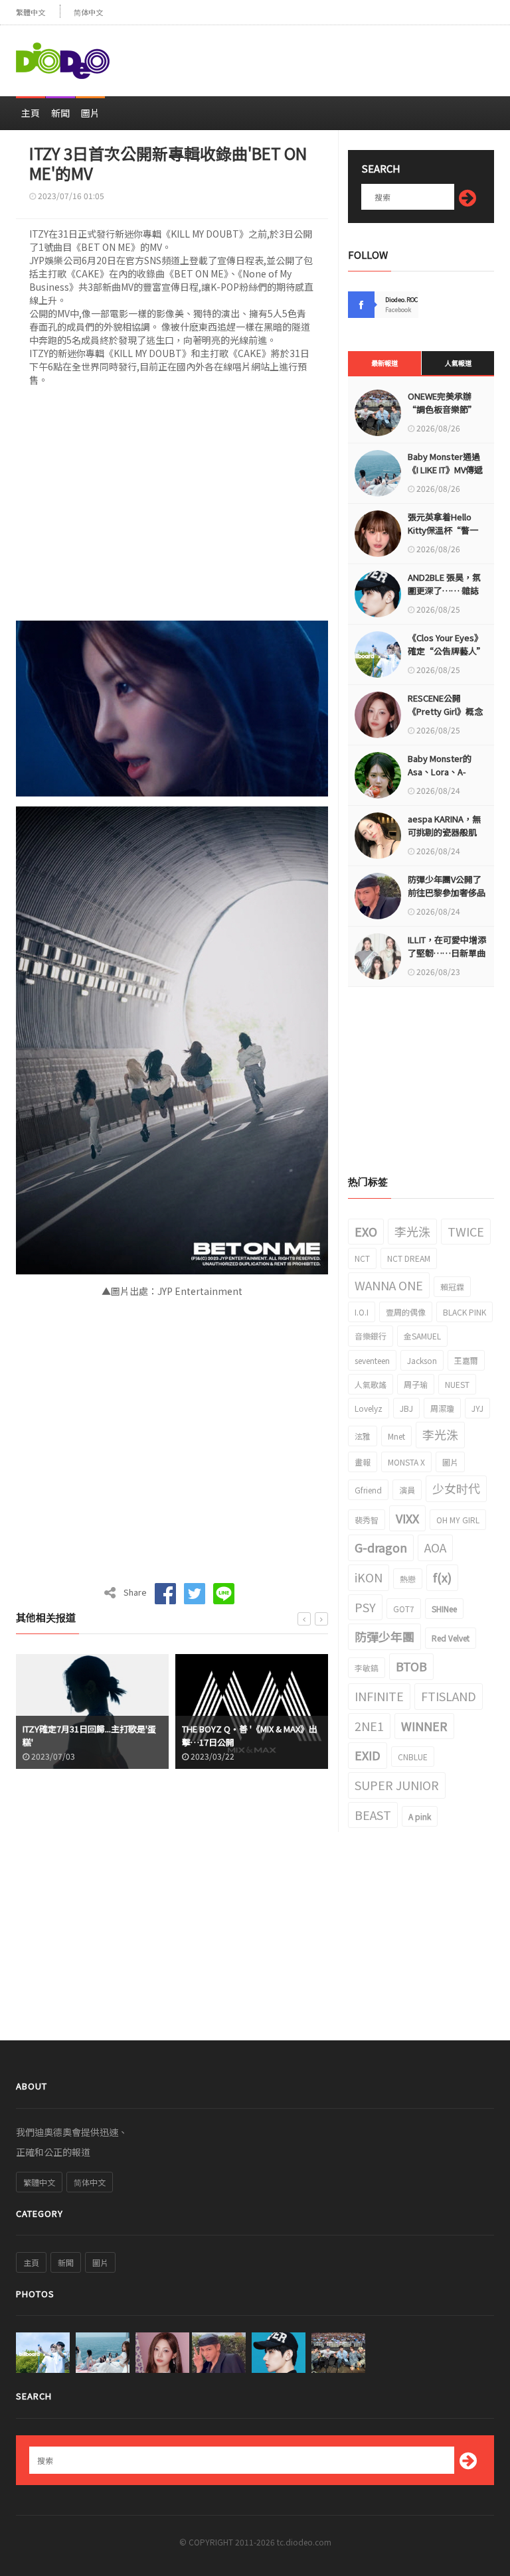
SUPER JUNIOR (397, 1785)
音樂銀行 (371, 1336)
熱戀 (408, 1579)
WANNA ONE (389, 1285)
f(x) (442, 1577)
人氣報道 (458, 363)
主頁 (31, 113)
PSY (365, 1607)
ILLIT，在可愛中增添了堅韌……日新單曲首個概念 (447, 953)
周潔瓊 (442, 1408)
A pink (420, 1816)
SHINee (444, 1609)
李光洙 (412, 1231)
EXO (366, 1231)
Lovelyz (369, 1408)
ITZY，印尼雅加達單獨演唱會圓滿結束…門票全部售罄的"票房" (251, 1735)
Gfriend (368, 1490)
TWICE (466, 1231)
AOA (435, 1547)
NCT (362, 1258)
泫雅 (363, 1436)
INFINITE (379, 1696)
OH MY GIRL (458, 1520)
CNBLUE (413, 1757)
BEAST (373, 1815)
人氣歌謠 (371, 1384)
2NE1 (369, 1726)
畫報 (363, 1462)
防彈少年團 (384, 1636)
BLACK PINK (465, 1312)
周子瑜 (416, 1384)
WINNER (424, 1726)
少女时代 (456, 1488)
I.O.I (362, 1312)
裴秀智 (367, 1520)
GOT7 (404, 1609)
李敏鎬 (367, 1668)
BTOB (411, 1666)
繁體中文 (31, 12)
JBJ (406, 1408)
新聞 (60, 113)
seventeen (372, 1360)
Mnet (396, 1436)
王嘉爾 (466, 1360)
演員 (407, 1490)
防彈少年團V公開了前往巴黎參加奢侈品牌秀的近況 (447, 892)
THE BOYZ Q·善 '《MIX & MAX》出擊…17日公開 (90, 1735)
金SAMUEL (422, 1336)
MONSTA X (406, 1462)
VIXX (407, 1518)
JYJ (477, 1408)
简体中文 (88, 12)
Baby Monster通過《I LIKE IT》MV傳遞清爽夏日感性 (445, 470)
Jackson (422, 1360)
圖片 (90, 113)
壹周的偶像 (406, 1312)
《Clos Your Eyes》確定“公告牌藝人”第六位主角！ (447, 651)
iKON (369, 1577)
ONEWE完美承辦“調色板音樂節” (442, 403)
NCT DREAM (409, 1258)
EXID (368, 1755)
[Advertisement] (339, 55)
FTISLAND (449, 1696)
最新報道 (384, 363)
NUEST (457, 1384)
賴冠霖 (452, 1287)
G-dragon (381, 1547)
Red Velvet (451, 1638)
